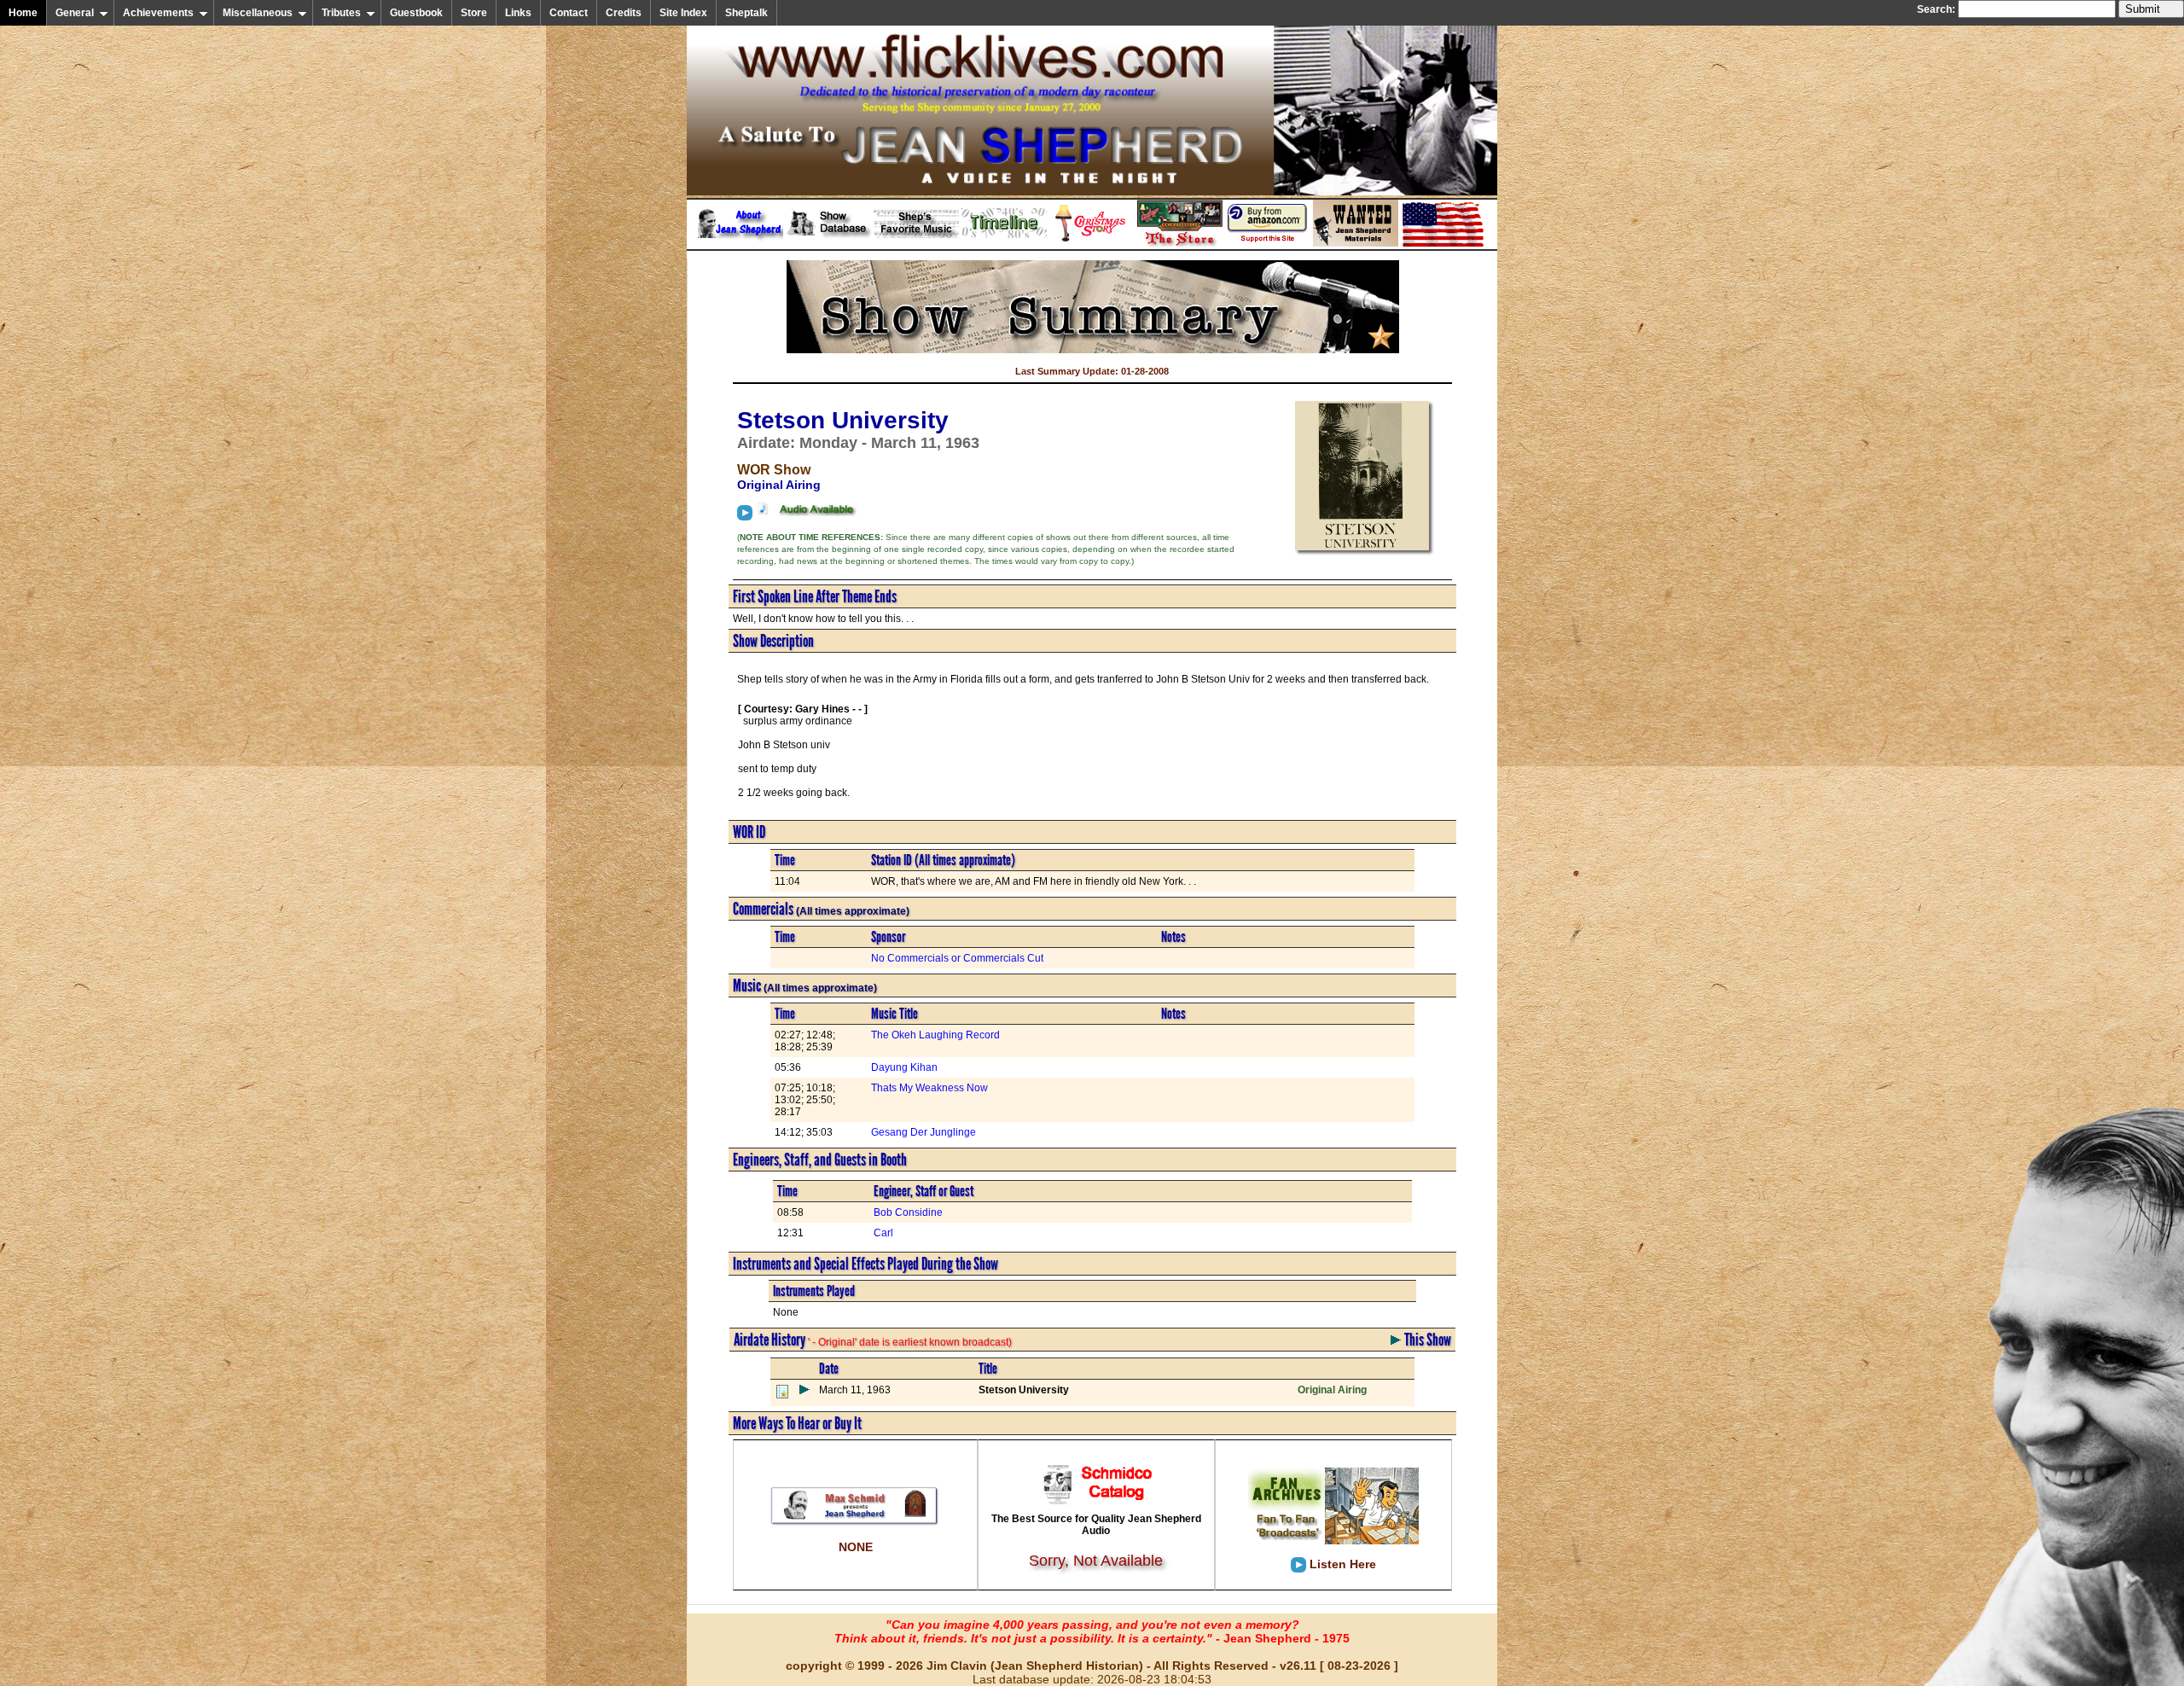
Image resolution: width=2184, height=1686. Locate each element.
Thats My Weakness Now (929, 1088)
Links (518, 13)
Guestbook (416, 13)
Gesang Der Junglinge (924, 1132)
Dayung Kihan (904, 1067)
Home (23, 13)
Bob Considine (908, 1212)
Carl (883, 1233)
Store (474, 13)
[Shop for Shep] (1180, 243)
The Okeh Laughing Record (935, 1035)
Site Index (683, 13)
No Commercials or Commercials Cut (957, 958)
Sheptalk (746, 13)
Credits (624, 13)
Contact (569, 13)
